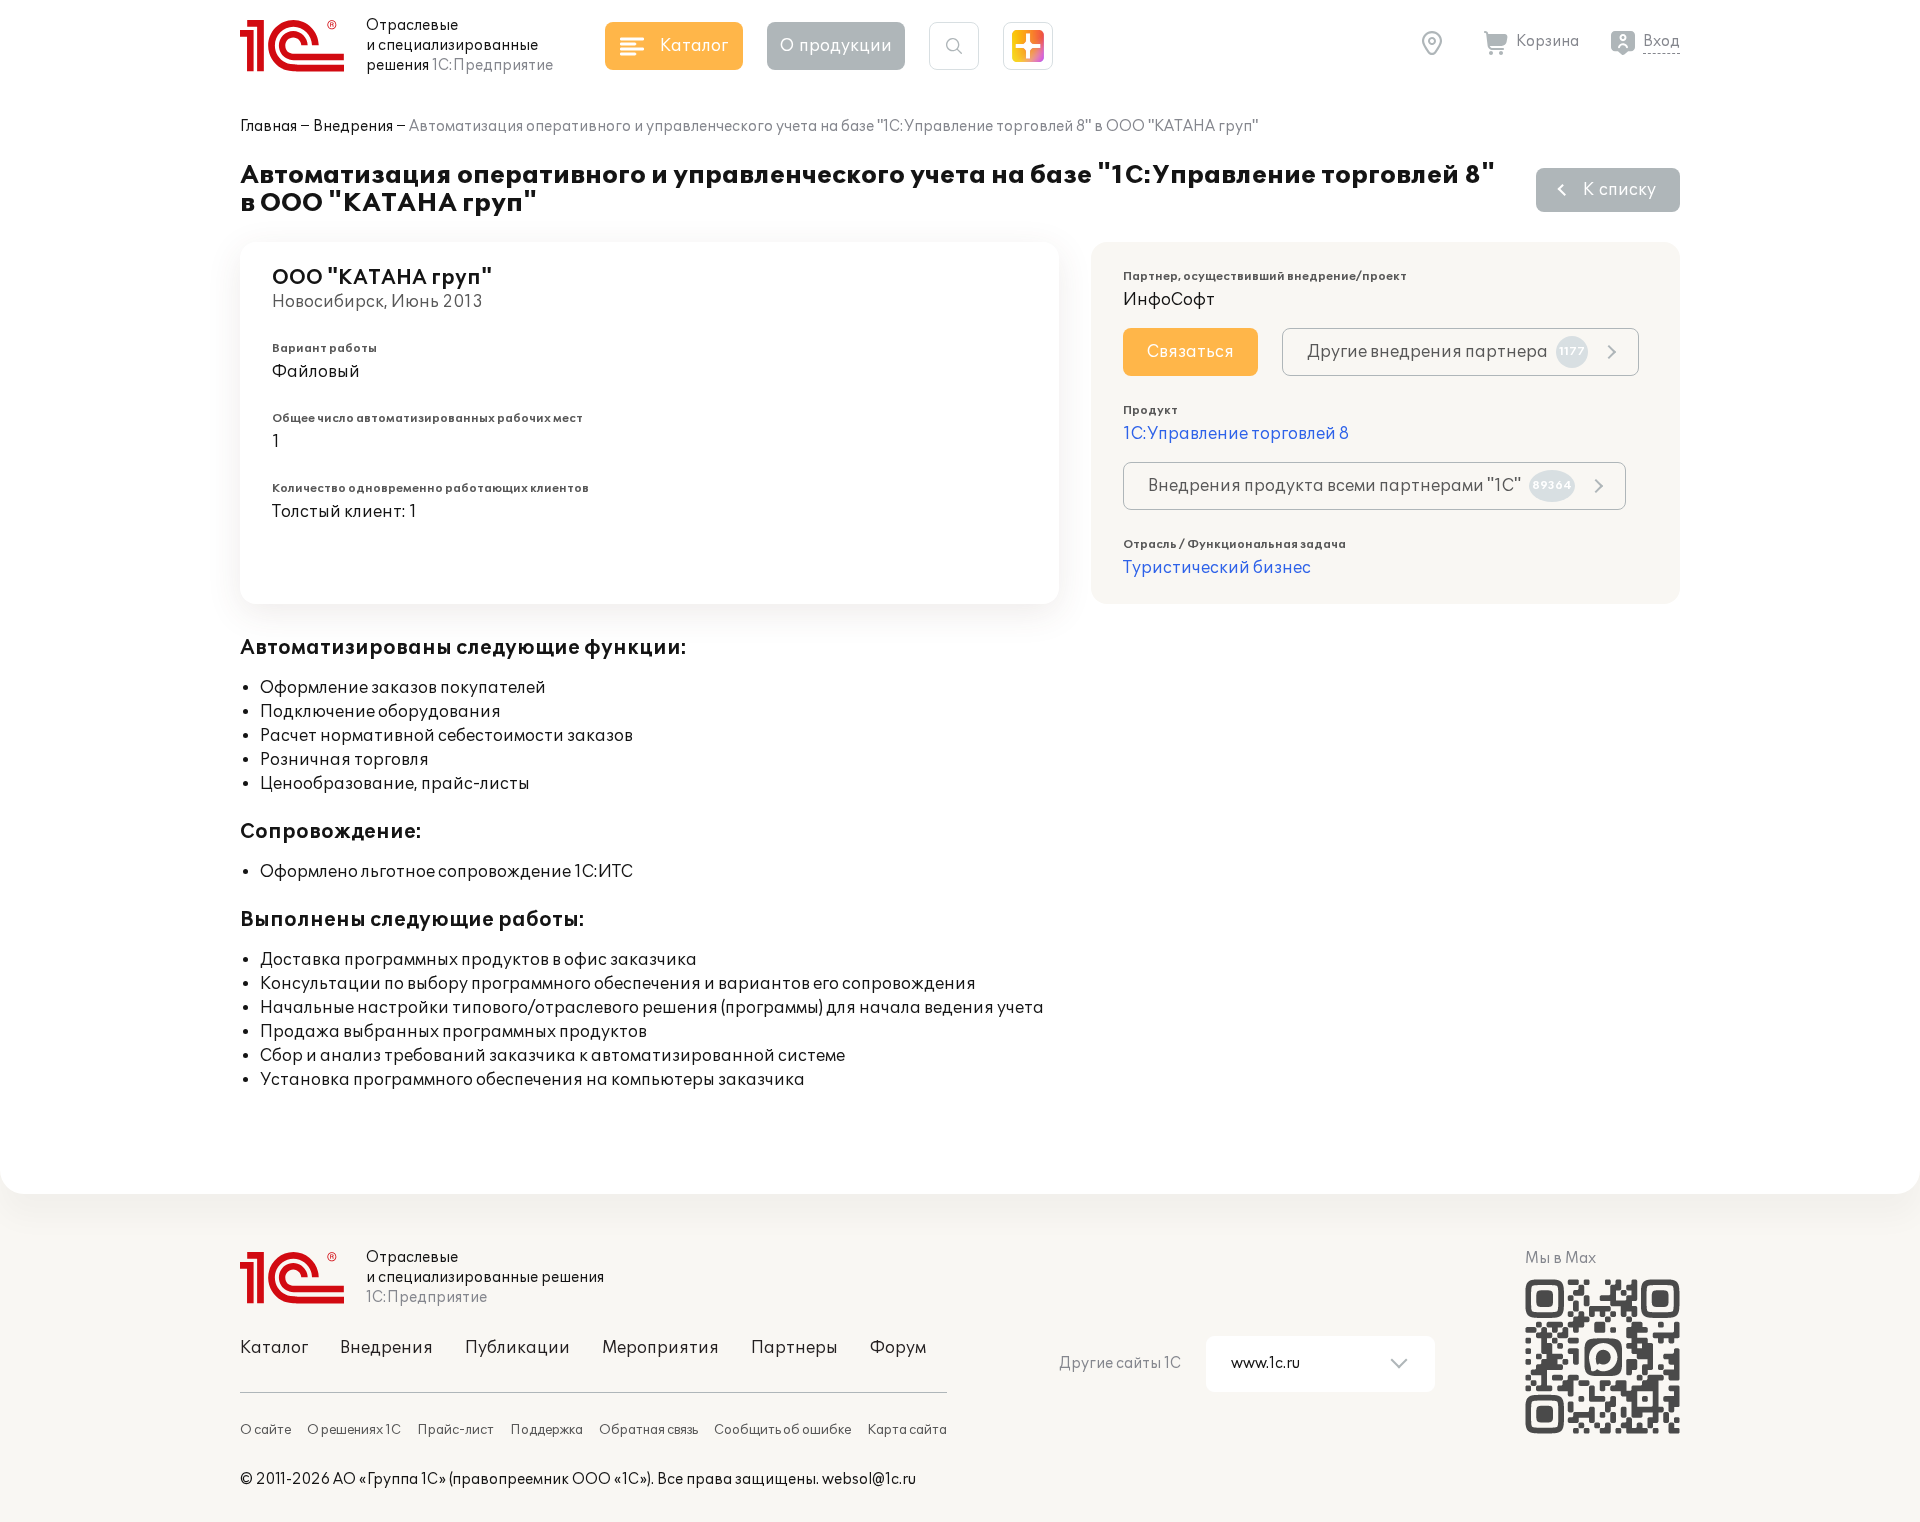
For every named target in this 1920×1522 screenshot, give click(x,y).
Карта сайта (907, 1430)
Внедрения (353, 126)
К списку (1619, 190)
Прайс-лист (455, 1430)
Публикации (517, 1348)
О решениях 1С (354, 1430)
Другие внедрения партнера (1446, 352)
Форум (898, 1348)
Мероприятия (660, 1348)
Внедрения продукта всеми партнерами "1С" (1360, 486)
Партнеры (794, 1348)
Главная (268, 126)
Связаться (1190, 352)
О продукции (836, 46)
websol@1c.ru (869, 1479)
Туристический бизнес (1217, 568)
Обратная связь (648, 1430)
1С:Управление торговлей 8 (1236, 434)
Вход (1661, 41)
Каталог (274, 1348)
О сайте (265, 1430)
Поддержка (546, 1430)
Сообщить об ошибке (782, 1430)
